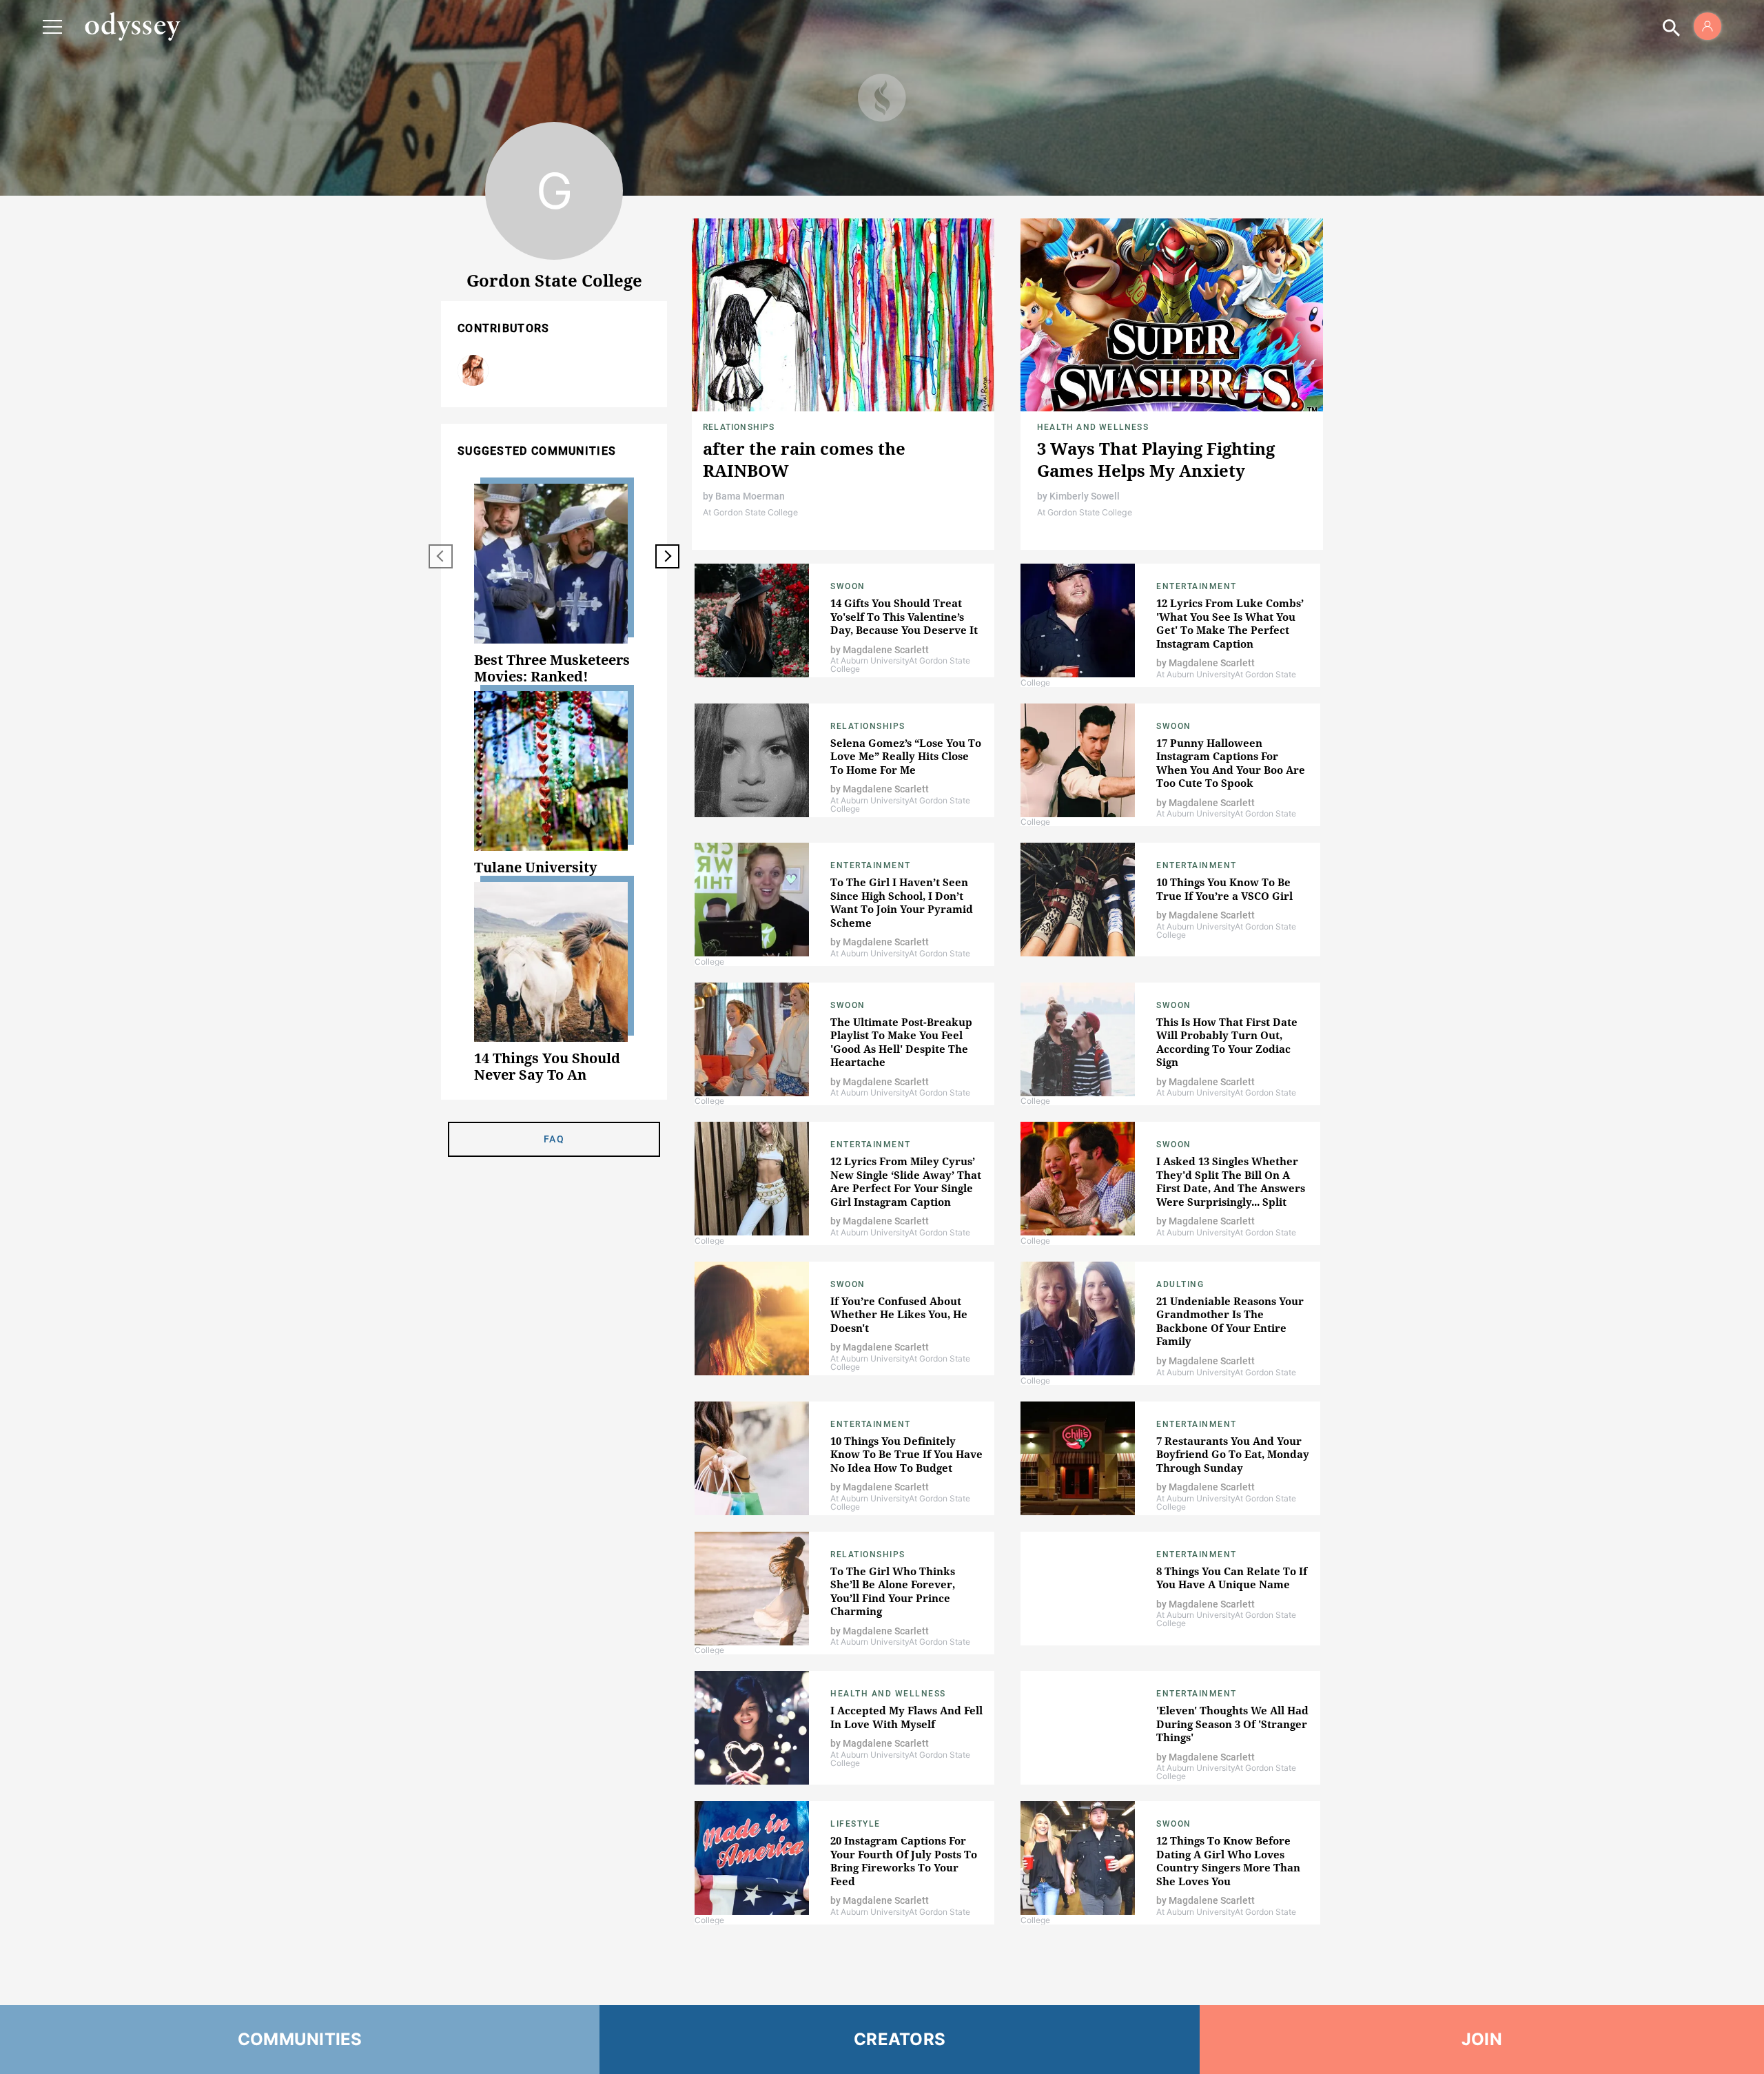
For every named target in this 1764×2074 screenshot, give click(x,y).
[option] (554, 584)
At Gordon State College (750, 512)
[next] (667, 556)
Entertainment (1197, 586)
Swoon (848, 586)
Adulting (1180, 1284)
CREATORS (900, 2039)
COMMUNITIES (300, 2039)
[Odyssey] (132, 26)
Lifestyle (855, 1824)
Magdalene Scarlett (473, 371)
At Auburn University (870, 660)
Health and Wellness (1093, 427)
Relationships (739, 427)
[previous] (441, 556)
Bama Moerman (750, 496)
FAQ (554, 1139)
